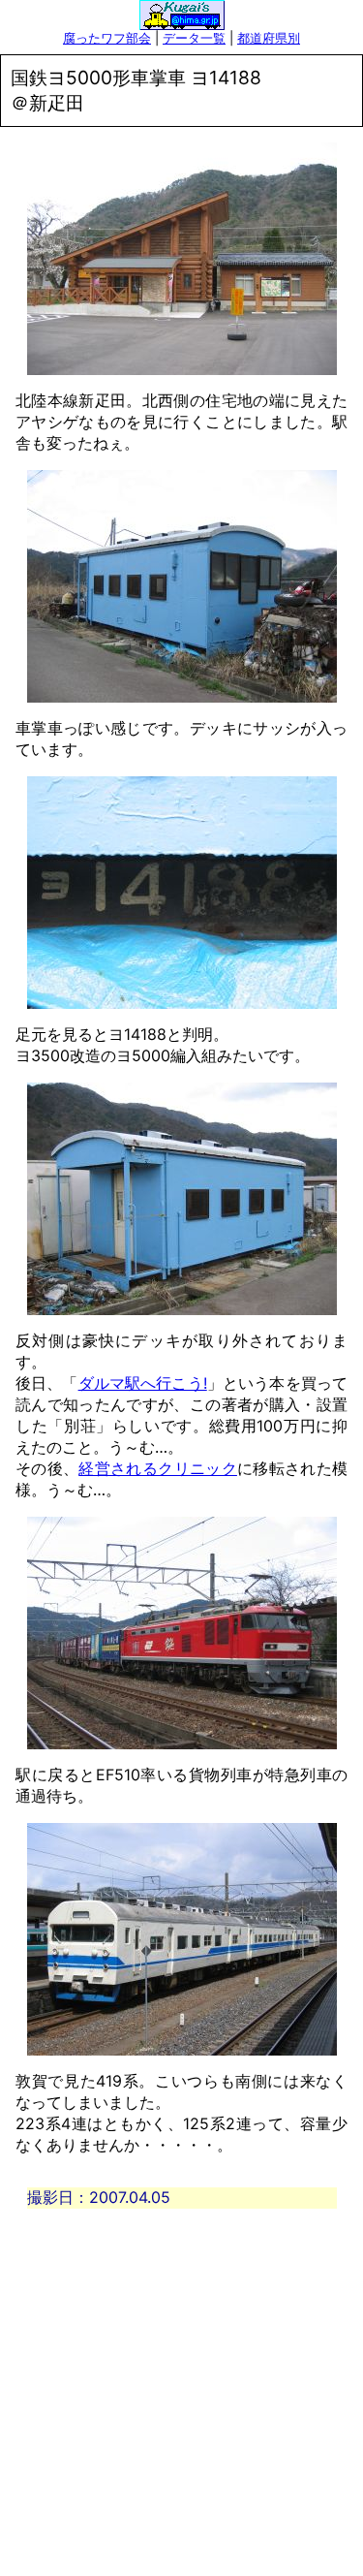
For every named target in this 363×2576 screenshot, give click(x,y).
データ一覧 (194, 38)
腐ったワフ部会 (107, 38)
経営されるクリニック (158, 1468)
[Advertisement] (181, 2390)
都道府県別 (269, 38)
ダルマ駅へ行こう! (143, 1383)
